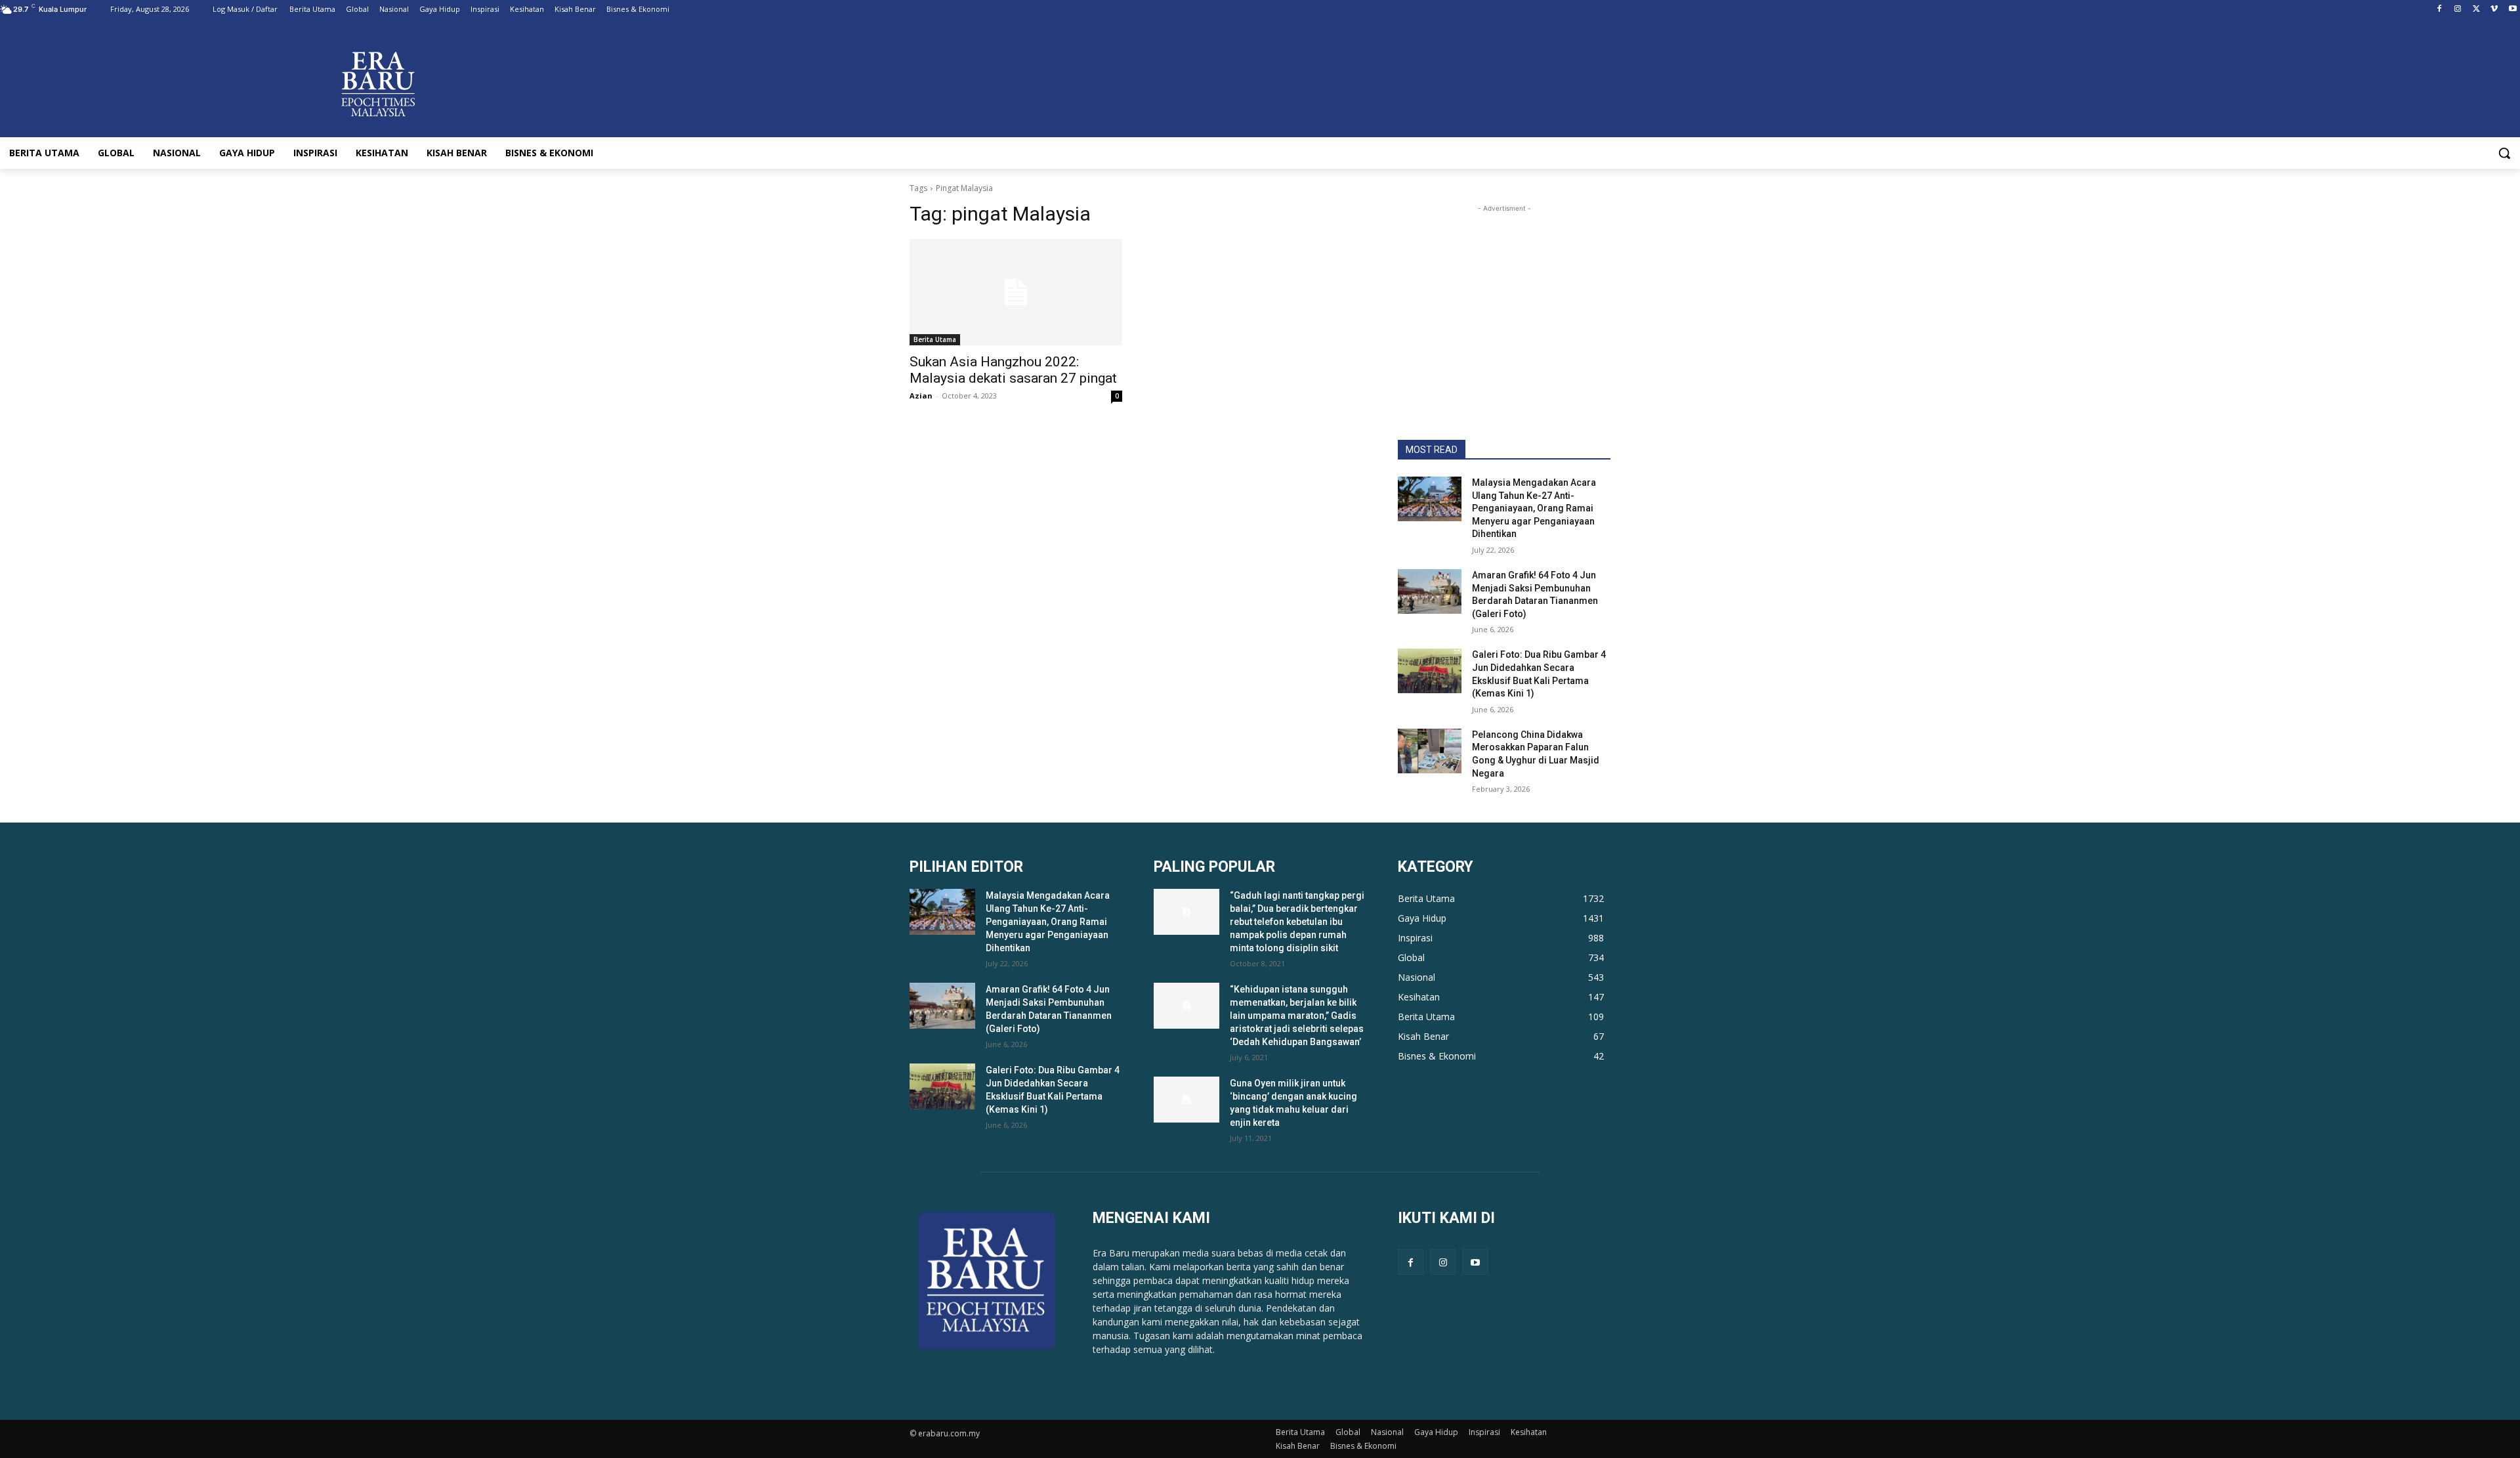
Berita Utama (935, 339)
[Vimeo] (2494, 10)
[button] (2504, 153)
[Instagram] (2458, 10)
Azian (921, 396)
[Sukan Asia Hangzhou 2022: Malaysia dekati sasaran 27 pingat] (1016, 292)
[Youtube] (2512, 10)
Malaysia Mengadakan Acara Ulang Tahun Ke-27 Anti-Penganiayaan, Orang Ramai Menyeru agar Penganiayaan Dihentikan (1534, 508)
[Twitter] (2476, 10)
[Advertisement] (1504, 297)
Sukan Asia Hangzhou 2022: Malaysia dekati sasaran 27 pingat (1013, 370)
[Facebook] (2440, 10)
